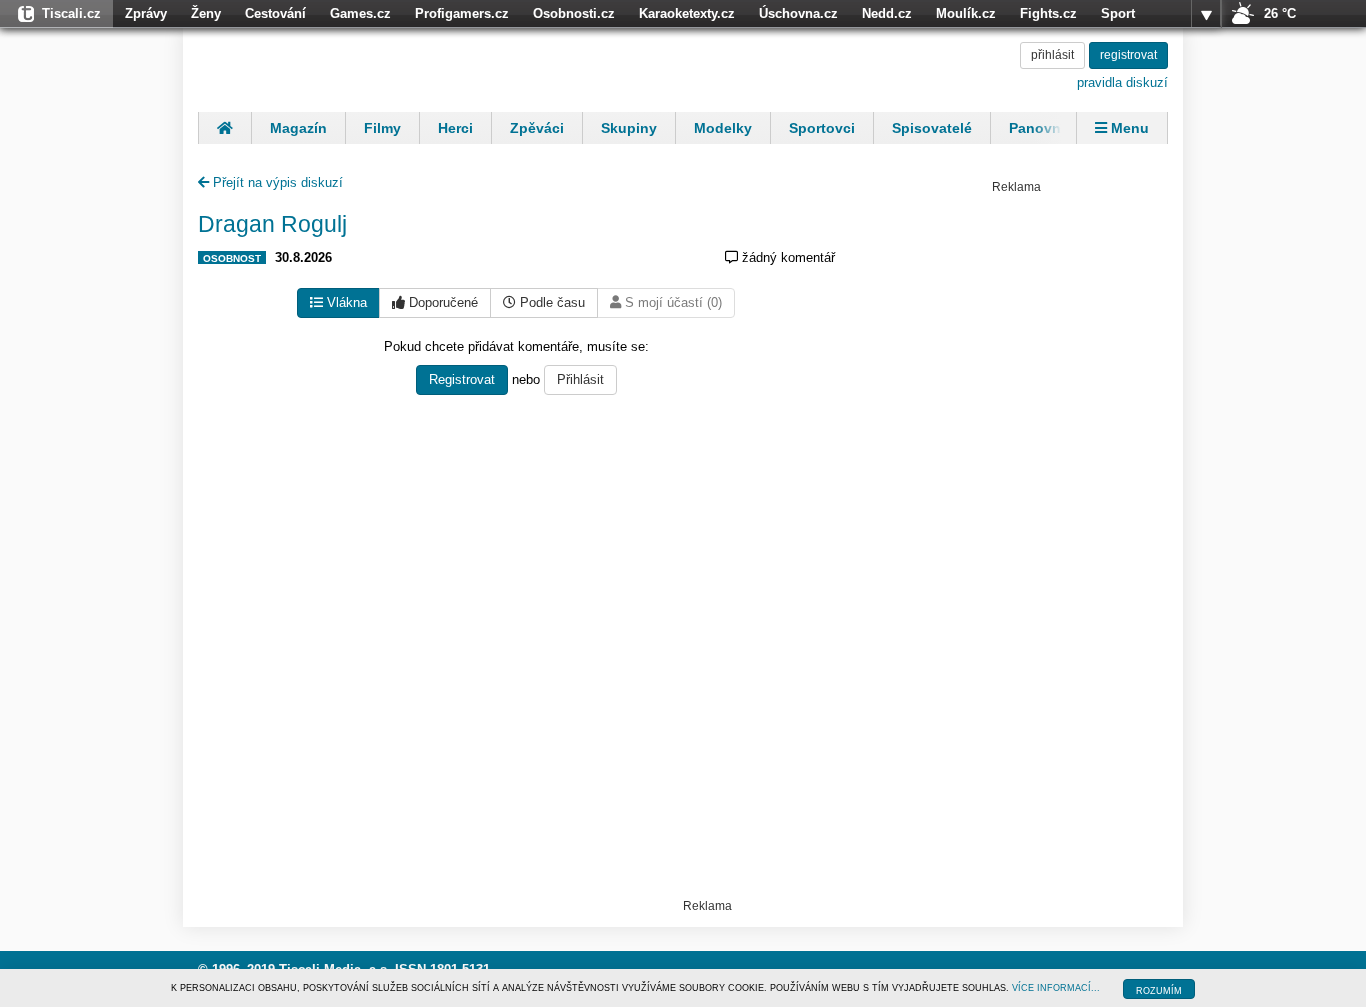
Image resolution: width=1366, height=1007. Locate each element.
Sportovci (822, 128)
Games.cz (360, 13)
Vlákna (345, 302)
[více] (1206, 14)
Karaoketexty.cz (687, 13)
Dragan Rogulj (272, 224)
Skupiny (629, 128)
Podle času (550, 302)
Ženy (206, 13)
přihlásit (1052, 55)
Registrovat (462, 379)
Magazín (298, 128)
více (1206, 14)
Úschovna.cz (798, 13)
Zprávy (146, 13)
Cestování (275, 13)
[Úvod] (224, 128)
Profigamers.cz (462, 13)
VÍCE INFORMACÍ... (1056, 988)
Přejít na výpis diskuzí (276, 182)
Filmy (382, 128)
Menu (1128, 128)
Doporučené (441, 302)
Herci (455, 128)
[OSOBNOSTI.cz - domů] (328, 67)
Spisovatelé (932, 128)
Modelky (723, 128)
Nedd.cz (887, 13)
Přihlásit (580, 379)
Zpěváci (537, 128)
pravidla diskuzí (1122, 82)
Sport (1118, 13)
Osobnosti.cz (574, 13)
